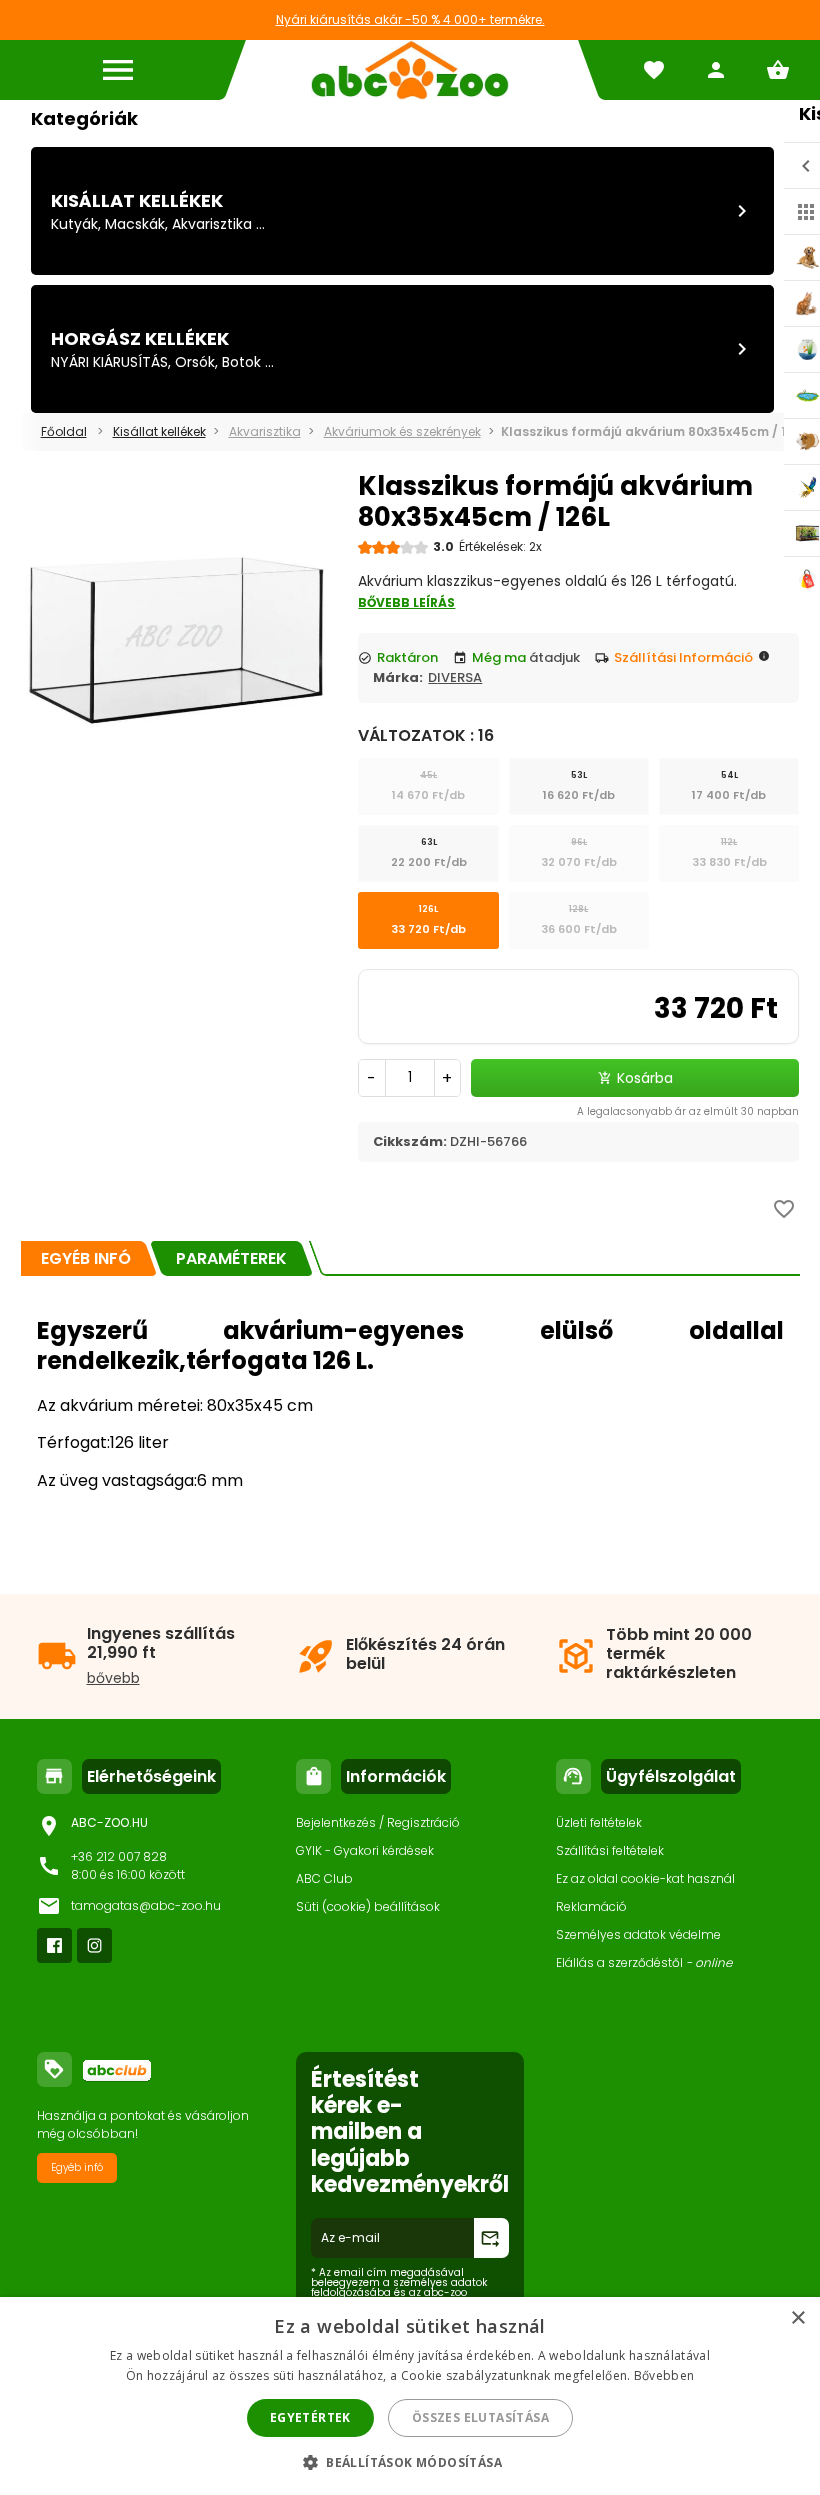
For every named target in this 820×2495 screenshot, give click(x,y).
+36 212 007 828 (119, 1856)
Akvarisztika (212, 224)
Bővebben (664, 2375)
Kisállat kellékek (137, 200)
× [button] (797, 2318)
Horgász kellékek (140, 338)
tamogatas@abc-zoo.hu (146, 1905)
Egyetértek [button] (310, 2417)
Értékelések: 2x (500, 546)
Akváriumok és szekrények (402, 431)
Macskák (135, 224)
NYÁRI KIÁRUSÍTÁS (109, 362)
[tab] (86, 1258)
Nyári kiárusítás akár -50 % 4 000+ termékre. (410, 19)
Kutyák (74, 224)
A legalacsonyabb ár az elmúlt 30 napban (688, 1111)
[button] (410, 2461)
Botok (241, 362)
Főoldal (64, 431)
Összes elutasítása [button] (480, 2417)
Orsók (195, 362)
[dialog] (410, 2396)
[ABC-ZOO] (410, 70)
